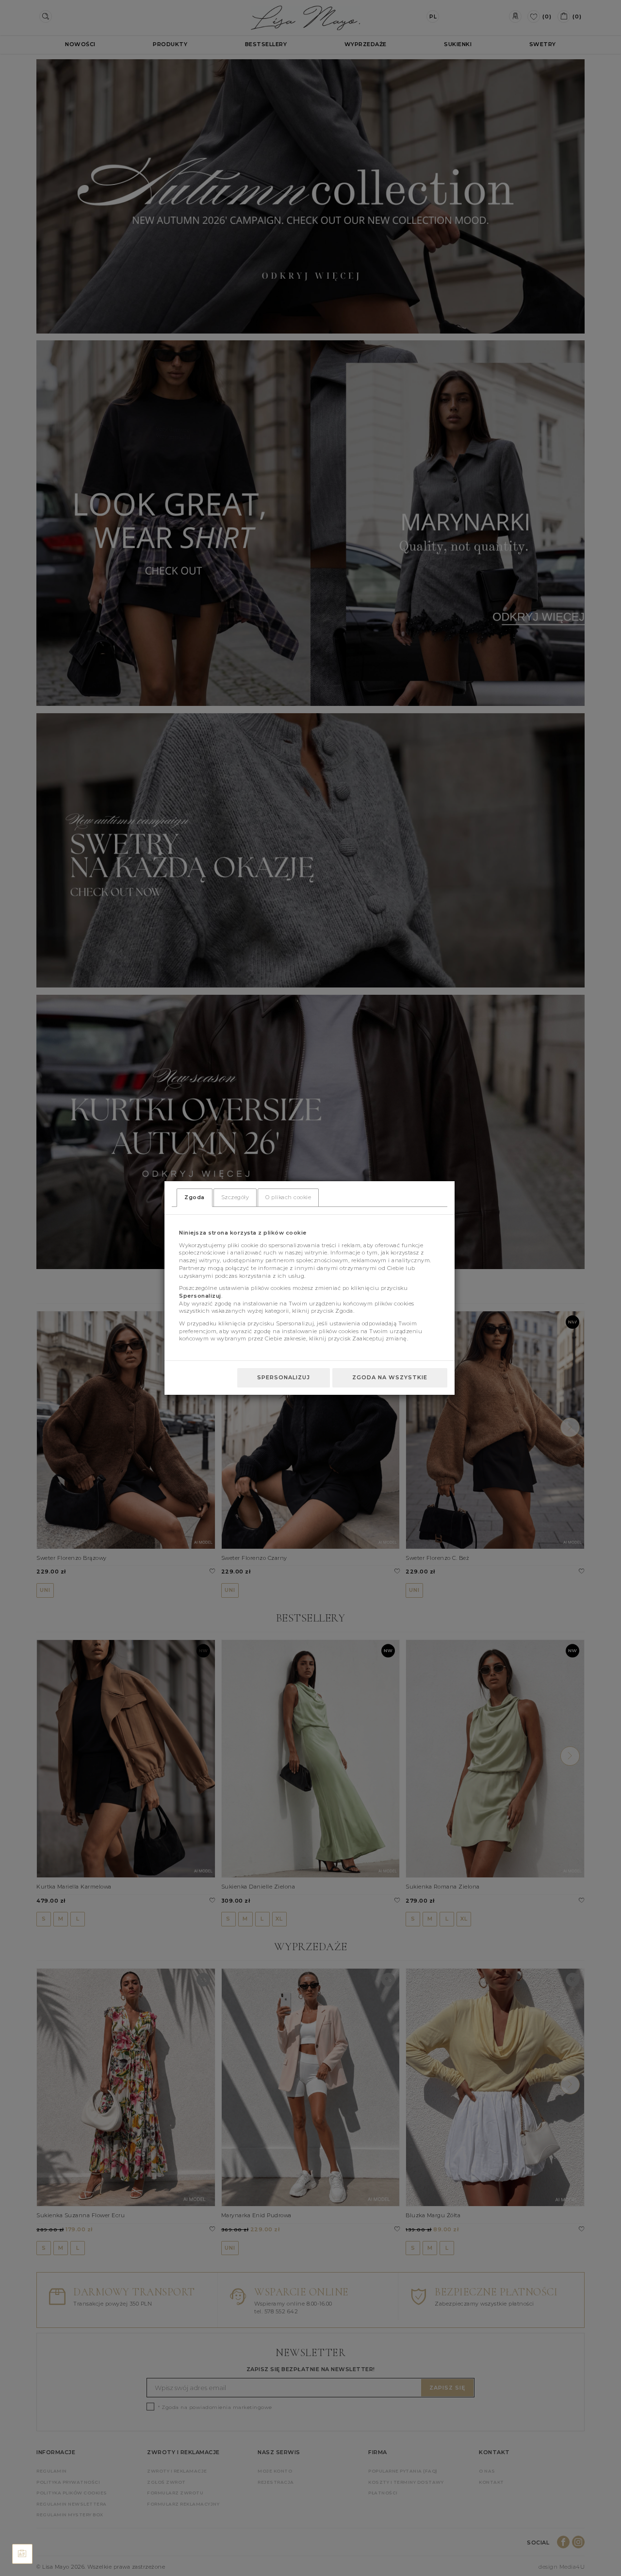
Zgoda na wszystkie (390, 1377)
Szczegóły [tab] (235, 1197)
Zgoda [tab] (195, 1197)
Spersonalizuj (284, 1377)
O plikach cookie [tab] (288, 1197)
